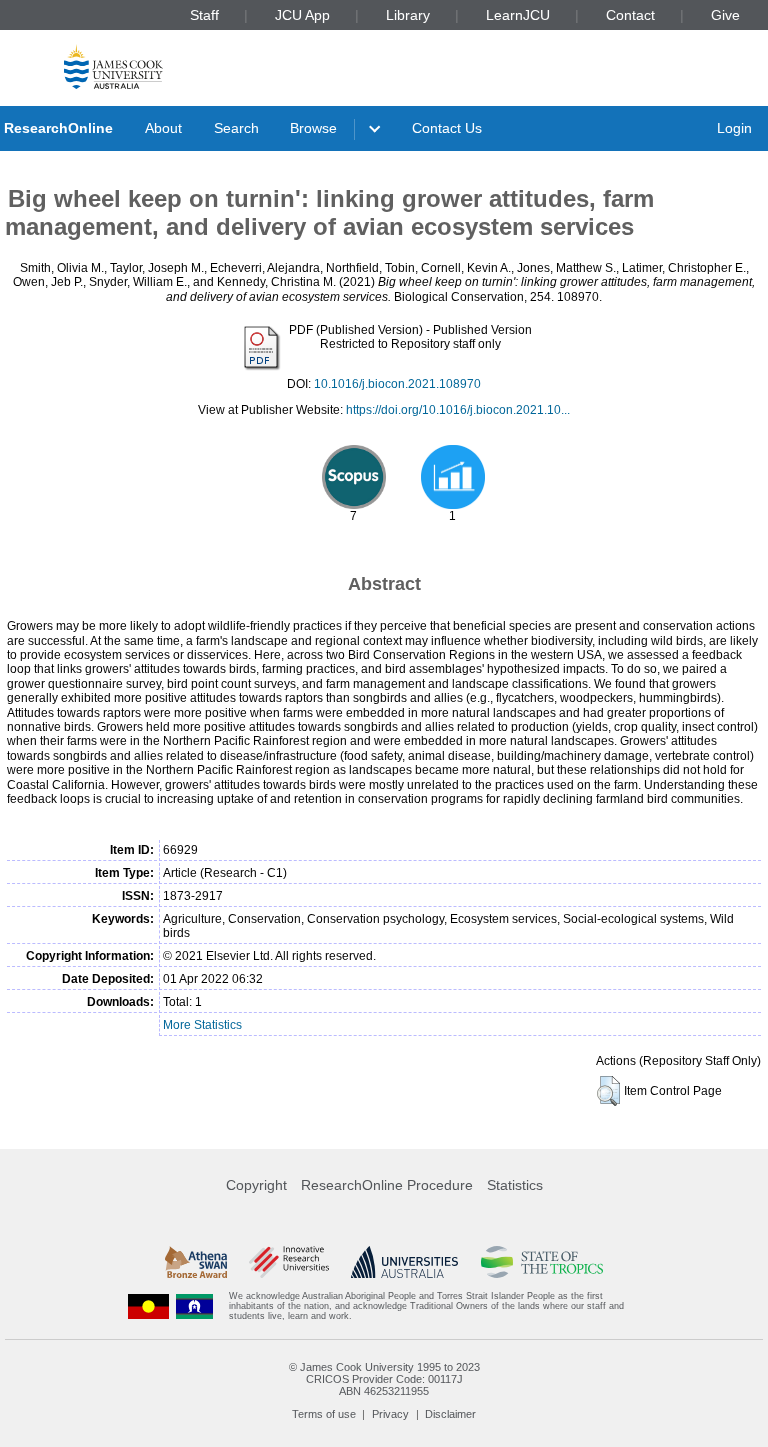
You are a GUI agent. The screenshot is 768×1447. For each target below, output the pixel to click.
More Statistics (202, 1025)
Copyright (256, 1185)
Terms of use (324, 1414)
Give (725, 15)
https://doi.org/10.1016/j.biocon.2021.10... (458, 410)
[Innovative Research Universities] (288, 1262)
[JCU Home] (113, 66)
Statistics (515, 1185)
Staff (204, 15)
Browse (313, 128)
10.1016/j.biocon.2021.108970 (397, 384)
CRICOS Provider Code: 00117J (384, 1379)
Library (408, 15)
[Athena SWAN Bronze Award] (196, 1262)
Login (734, 128)
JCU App (302, 15)
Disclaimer (450, 1414)
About (163, 128)
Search (236, 128)
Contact (630, 15)
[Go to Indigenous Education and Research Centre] (149, 1306)
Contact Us (447, 128)
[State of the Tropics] (542, 1262)
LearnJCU (518, 15)
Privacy (390, 1414)
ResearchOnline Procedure (387, 1185)
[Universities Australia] (404, 1262)
